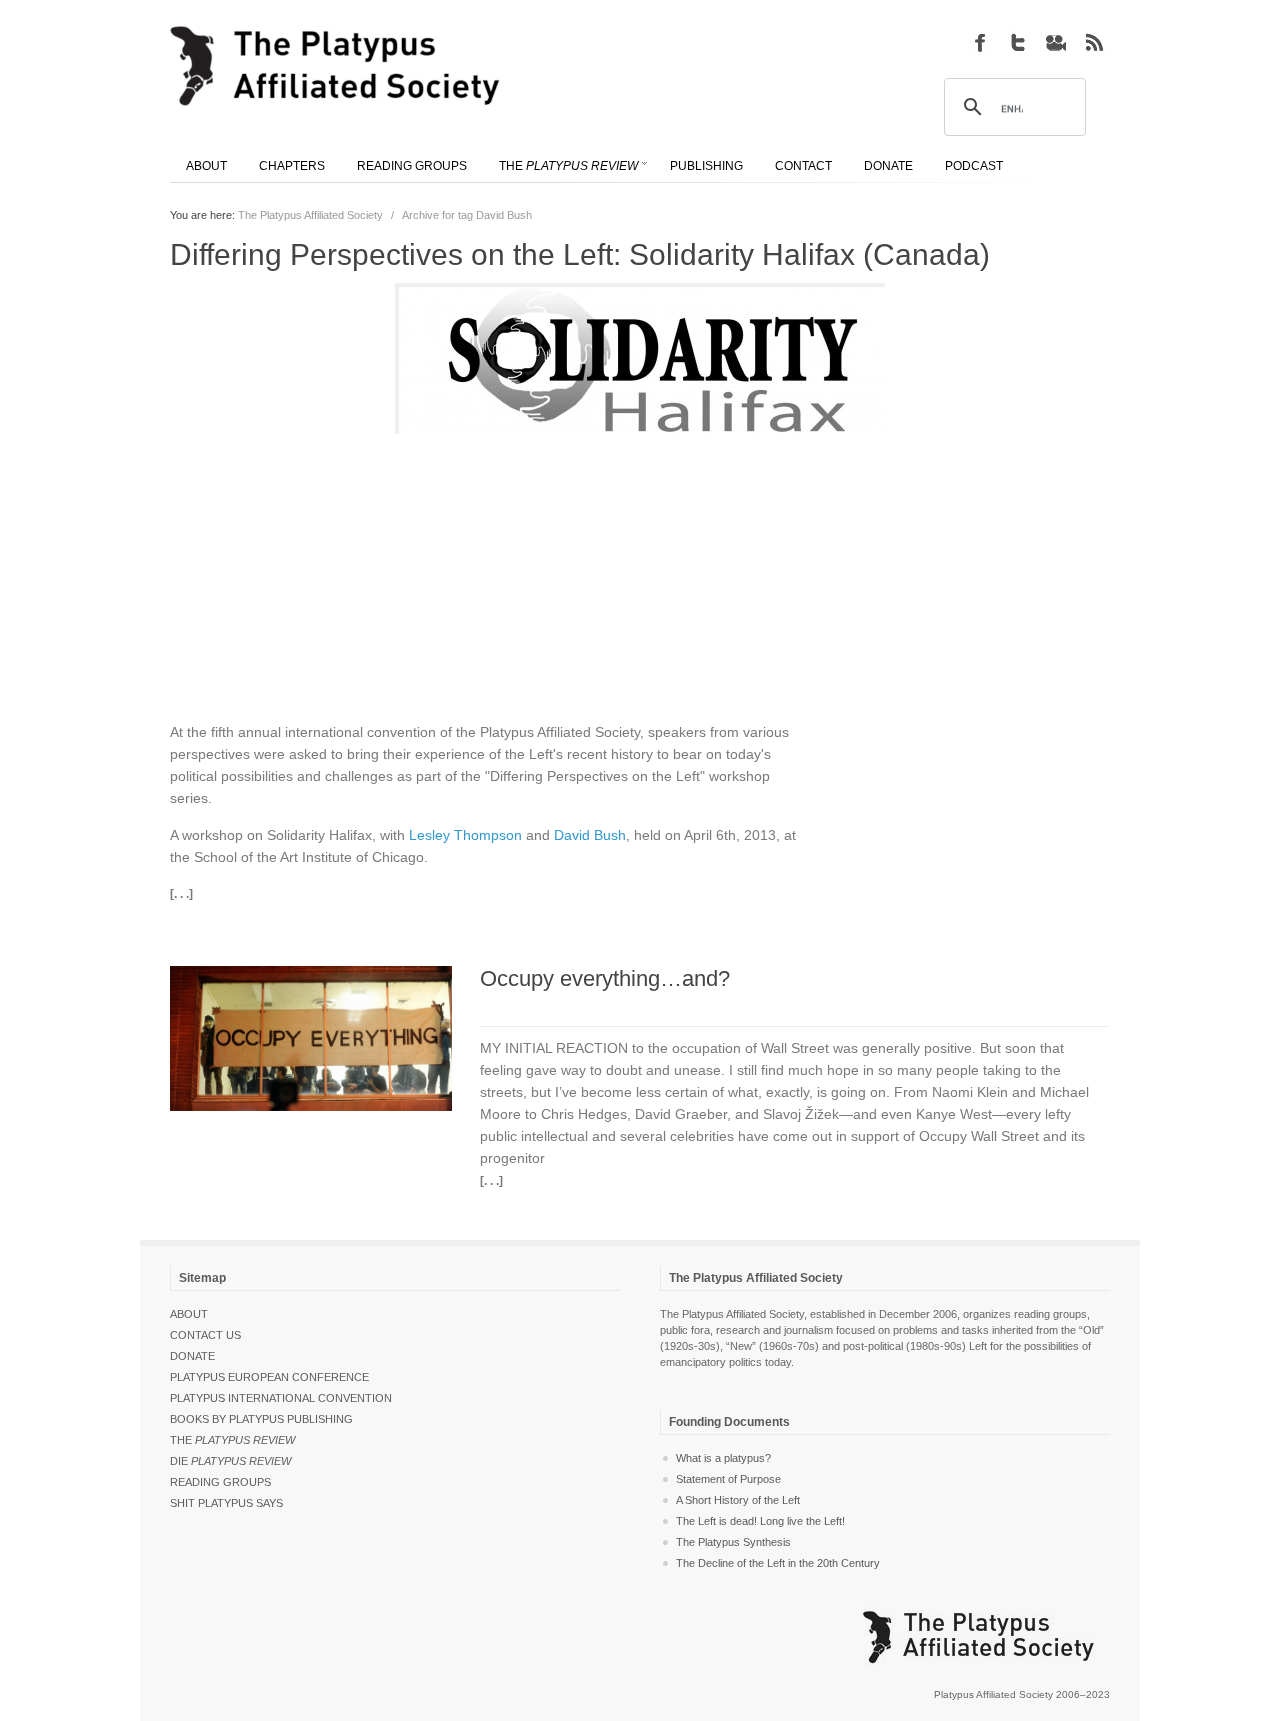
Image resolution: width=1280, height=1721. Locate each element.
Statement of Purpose (728, 1479)
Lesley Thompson (465, 835)
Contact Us (205, 1335)
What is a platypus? (723, 1458)
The (232, 1440)
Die (230, 1461)
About (189, 1314)
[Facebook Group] (980, 42)
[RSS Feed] (1094, 42)
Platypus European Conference (269, 1377)
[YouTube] (1056, 42)
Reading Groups (220, 1482)
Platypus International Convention (281, 1398)
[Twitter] (1018, 42)
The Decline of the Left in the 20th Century (778, 1563)
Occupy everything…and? (605, 978)
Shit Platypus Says (226, 1503)
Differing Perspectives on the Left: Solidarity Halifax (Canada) (580, 254)
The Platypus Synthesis (733, 1542)
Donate (192, 1356)
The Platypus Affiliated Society (310, 215)
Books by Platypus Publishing (261, 1419)
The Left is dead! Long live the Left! (760, 1521)
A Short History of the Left (738, 1500)
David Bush (590, 835)
